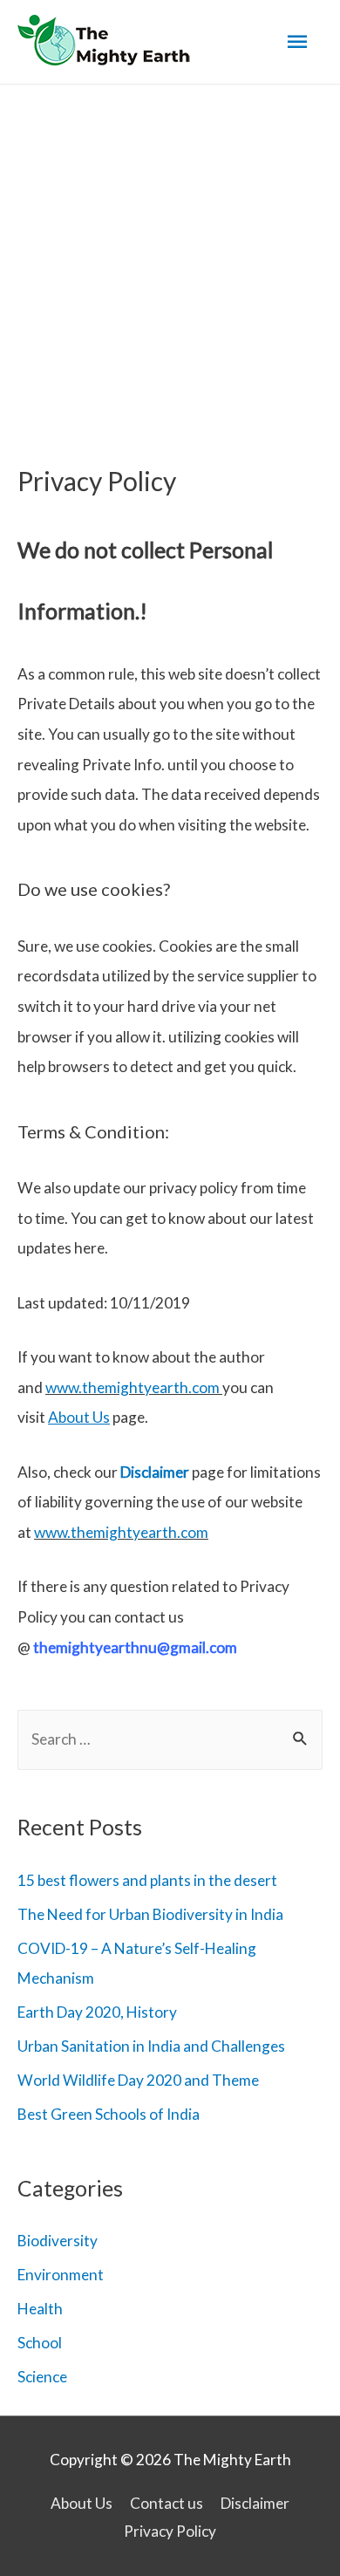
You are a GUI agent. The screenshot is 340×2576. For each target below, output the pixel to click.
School (40, 2343)
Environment (61, 2275)
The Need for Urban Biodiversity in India (150, 1914)
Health (40, 2309)
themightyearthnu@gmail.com (135, 1647)
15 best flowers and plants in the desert (147, 1880)
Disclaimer (155, 1472)
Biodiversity (58, 2241)
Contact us (167, 2503)
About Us (82, 2503)
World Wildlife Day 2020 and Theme (138, 2080)
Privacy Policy (170, 2531)
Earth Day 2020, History (97, 2012)
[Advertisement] (170, 263)
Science (42, 2377)
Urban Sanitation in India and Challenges (151, 2046)
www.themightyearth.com (133, 1387)
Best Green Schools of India (109, 2114)
